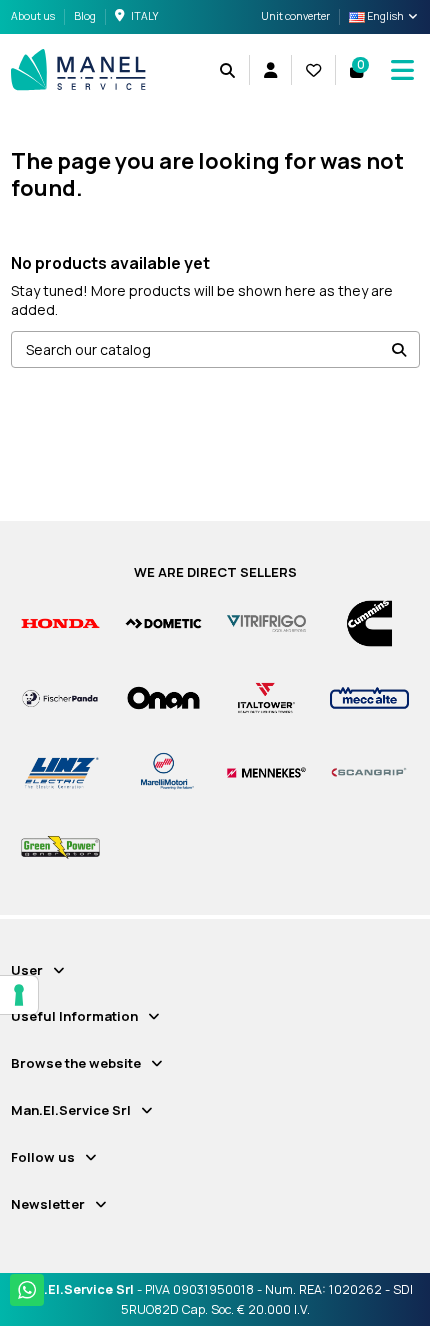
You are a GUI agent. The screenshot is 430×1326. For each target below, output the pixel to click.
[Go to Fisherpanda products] (60, 696)
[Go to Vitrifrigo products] (266, 622)
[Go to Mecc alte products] (369, 696)
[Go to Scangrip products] (369, 771)
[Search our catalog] (399, 349)
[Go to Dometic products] (163, 622)
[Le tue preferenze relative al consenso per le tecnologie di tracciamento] (19, 995)
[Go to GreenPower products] (60, 846)
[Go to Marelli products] (163, 771)
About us (34, 16)
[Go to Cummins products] (369, 622)
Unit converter (295, 16)
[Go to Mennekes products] (266, 771)
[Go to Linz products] (60, 771)
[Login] (270, 70)
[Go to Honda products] (60, 622)
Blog (85, 16)
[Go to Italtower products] (266, 696)
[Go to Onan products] (163, 696)
